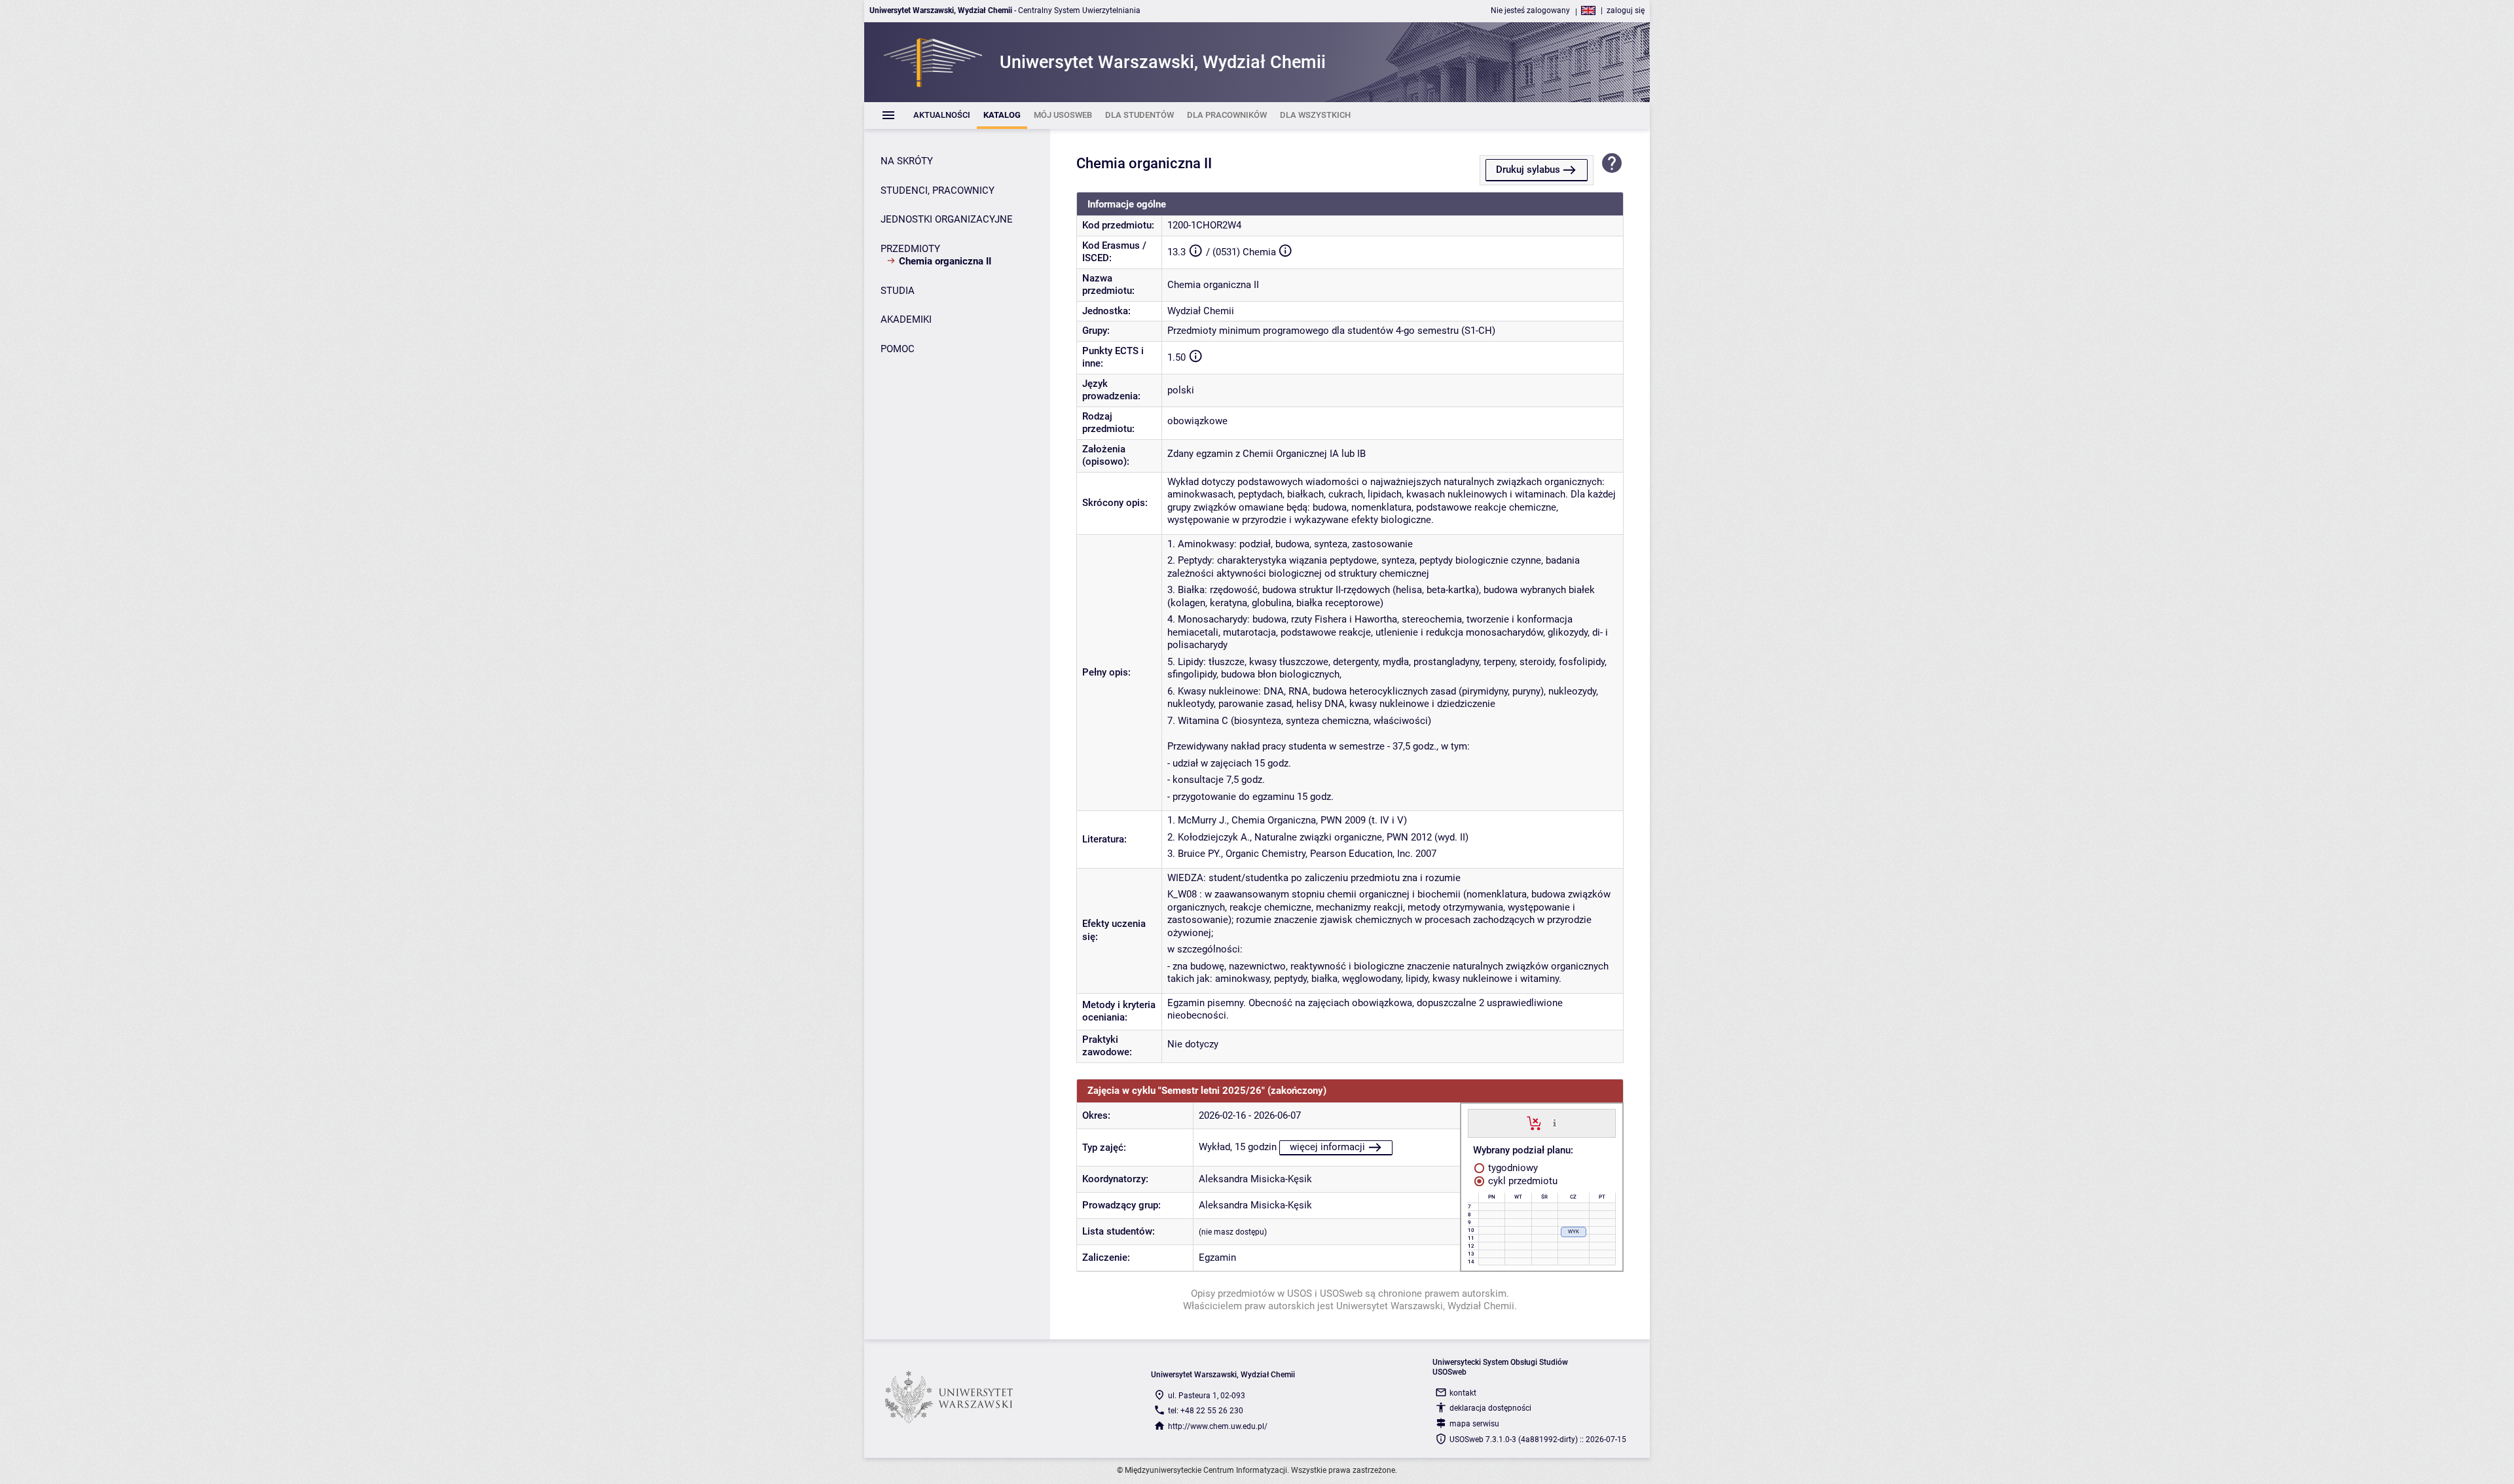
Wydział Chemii (1201, 311)
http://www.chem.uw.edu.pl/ (1218, 1426)
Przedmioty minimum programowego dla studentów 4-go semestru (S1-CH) (1331, 331)
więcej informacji (1327, 1147)
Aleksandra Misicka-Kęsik (1255, 1179)
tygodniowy (1512, 1168)
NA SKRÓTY (907, 161)
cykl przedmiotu (1521, 1181)
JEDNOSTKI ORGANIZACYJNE (947, 219)
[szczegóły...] (1555, 1123)
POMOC (898, 349)
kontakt (1463, 1393)
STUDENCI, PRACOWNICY (938, 190)
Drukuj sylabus (1528, 170)
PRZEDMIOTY (910, 249)
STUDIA (898, 291)
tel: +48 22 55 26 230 (1206, 1411)
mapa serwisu (1474, 1424)
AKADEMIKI (906, 319)
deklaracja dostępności (1490, 1408)
